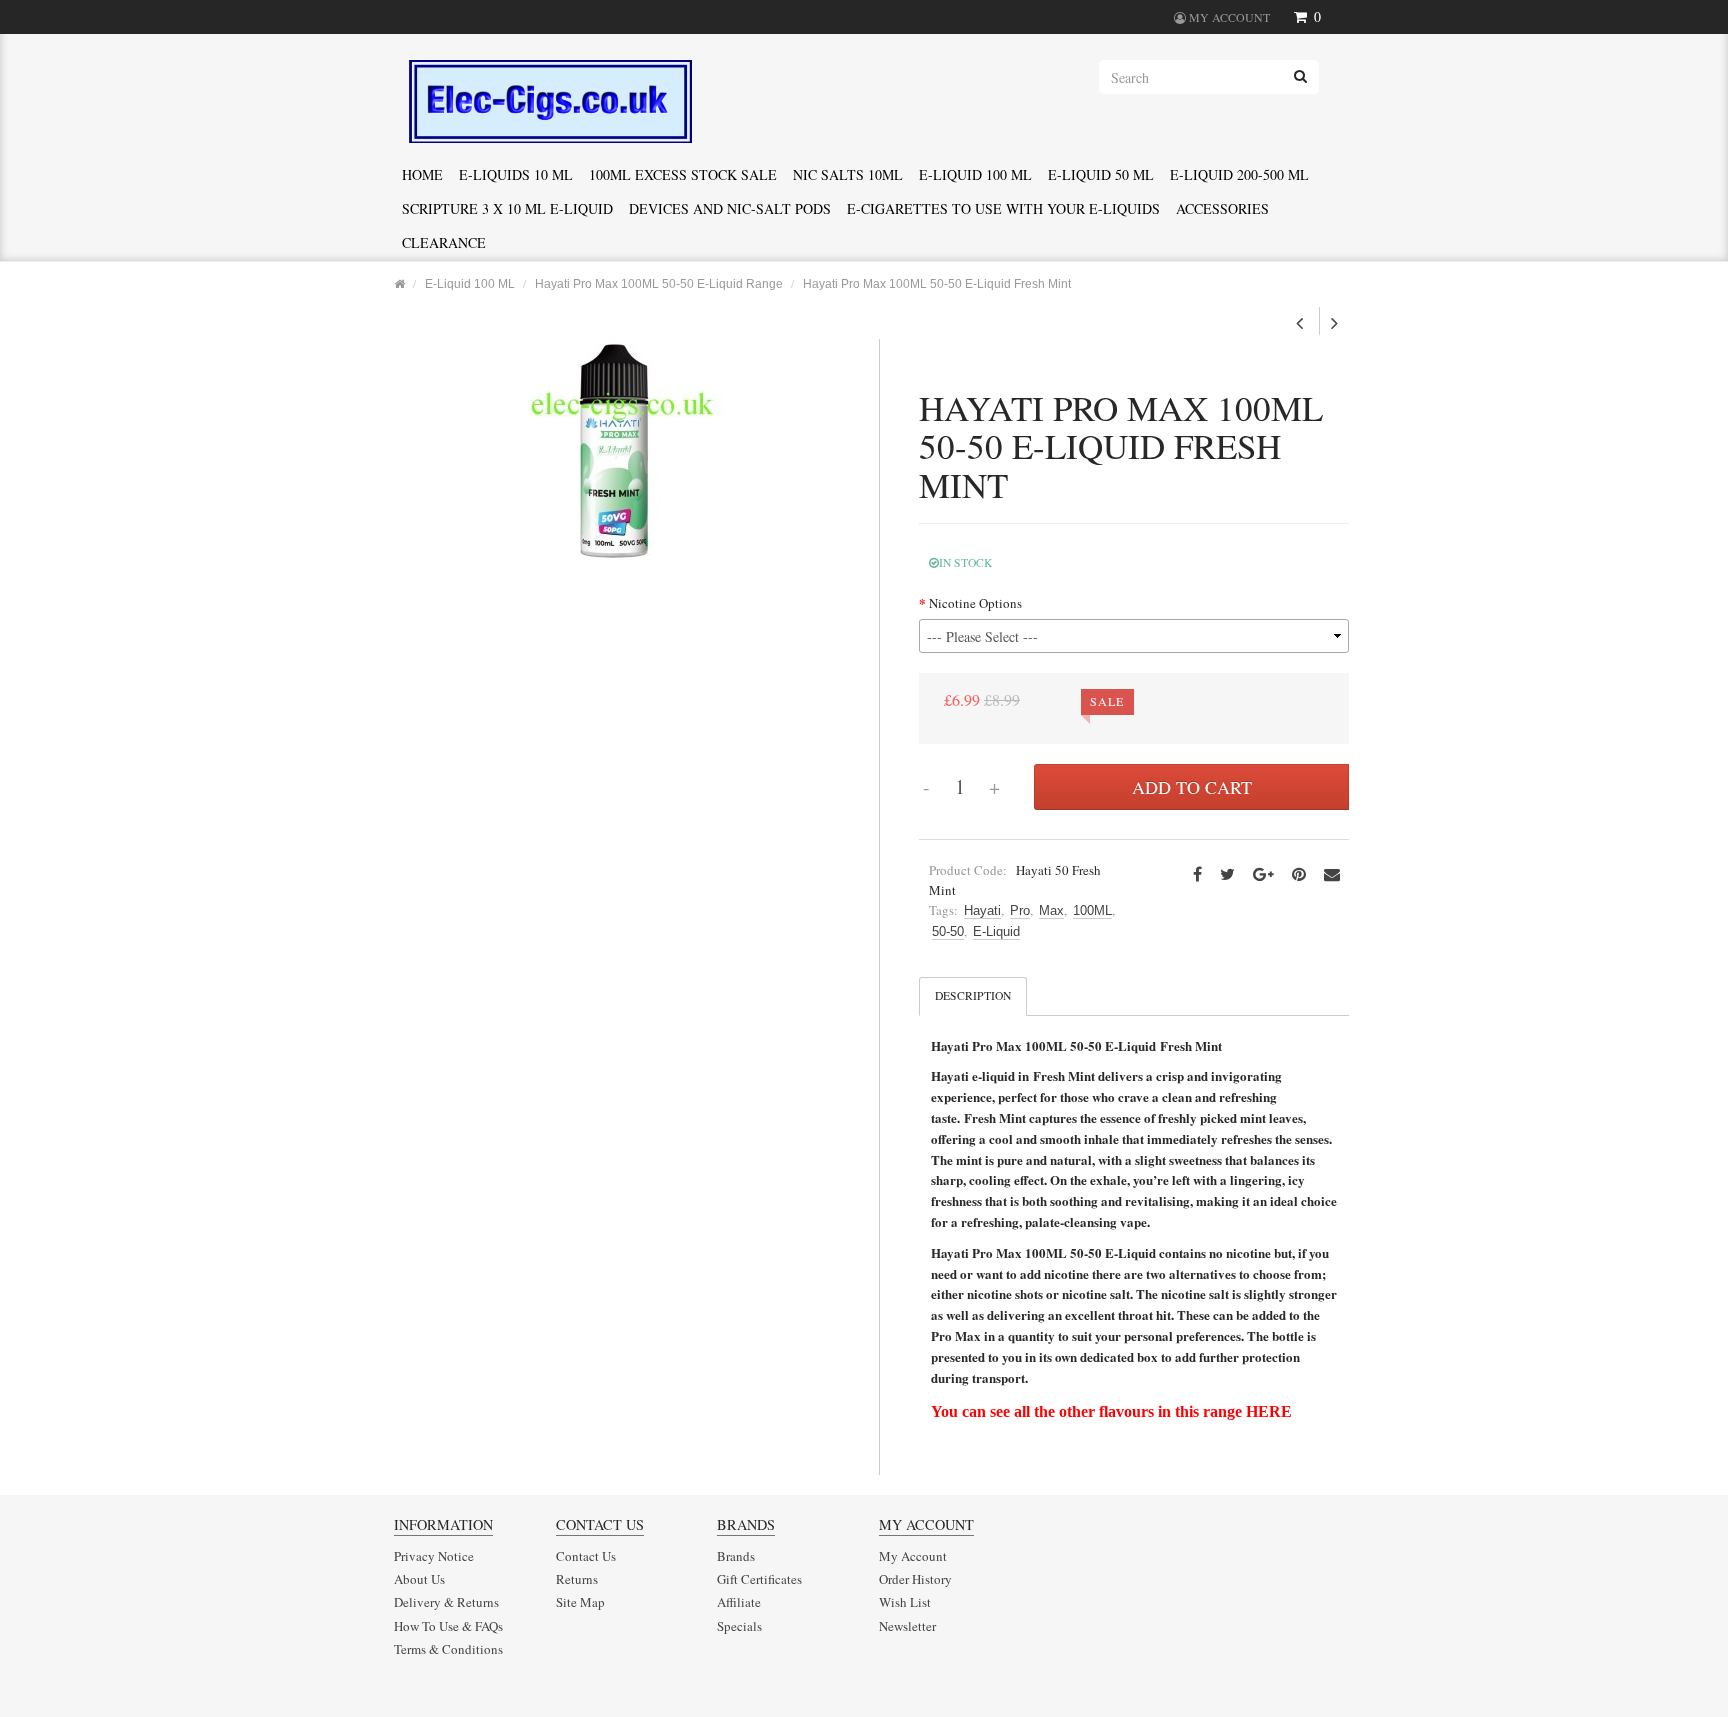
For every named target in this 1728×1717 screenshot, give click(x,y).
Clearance (444, 242)
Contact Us (586, 1556)
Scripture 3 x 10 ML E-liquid (507, 208)
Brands (736, 1556)
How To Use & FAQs (448, 1626)
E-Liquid (996, 931)
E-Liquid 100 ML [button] (975, 174)
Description (973, 995)
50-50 (948, 931)
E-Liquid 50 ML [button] (1101, 174)
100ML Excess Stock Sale (683, 174)
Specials (739, 1626)
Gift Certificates (759, 1579)
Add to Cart (1192, 787)
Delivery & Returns (446, 1602)
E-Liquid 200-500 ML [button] (1239, 174)
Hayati (982, 910)
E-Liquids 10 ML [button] (516, 174)
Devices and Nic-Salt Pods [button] (730, 208)
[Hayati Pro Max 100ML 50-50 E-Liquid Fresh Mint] (614, 449)
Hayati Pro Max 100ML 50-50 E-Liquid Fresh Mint (937, 283)
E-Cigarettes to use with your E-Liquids (1003, 208)
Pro (1020, 910)
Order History (915, 1579)
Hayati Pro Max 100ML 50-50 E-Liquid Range (659, 283)
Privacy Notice (434, 1556)
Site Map (580, 1602)
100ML (1092, 910)
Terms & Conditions (448, 1649)
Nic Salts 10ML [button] (848, 174)
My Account (913, 1556)
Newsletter (907, 1626)
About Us (419, 1579)
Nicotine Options (975, 603)
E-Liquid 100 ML (470, 283)
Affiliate (739, 1602)
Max (1051, 910)
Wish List (905, 1602)
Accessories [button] (1222, 208)
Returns (577, 1579)
